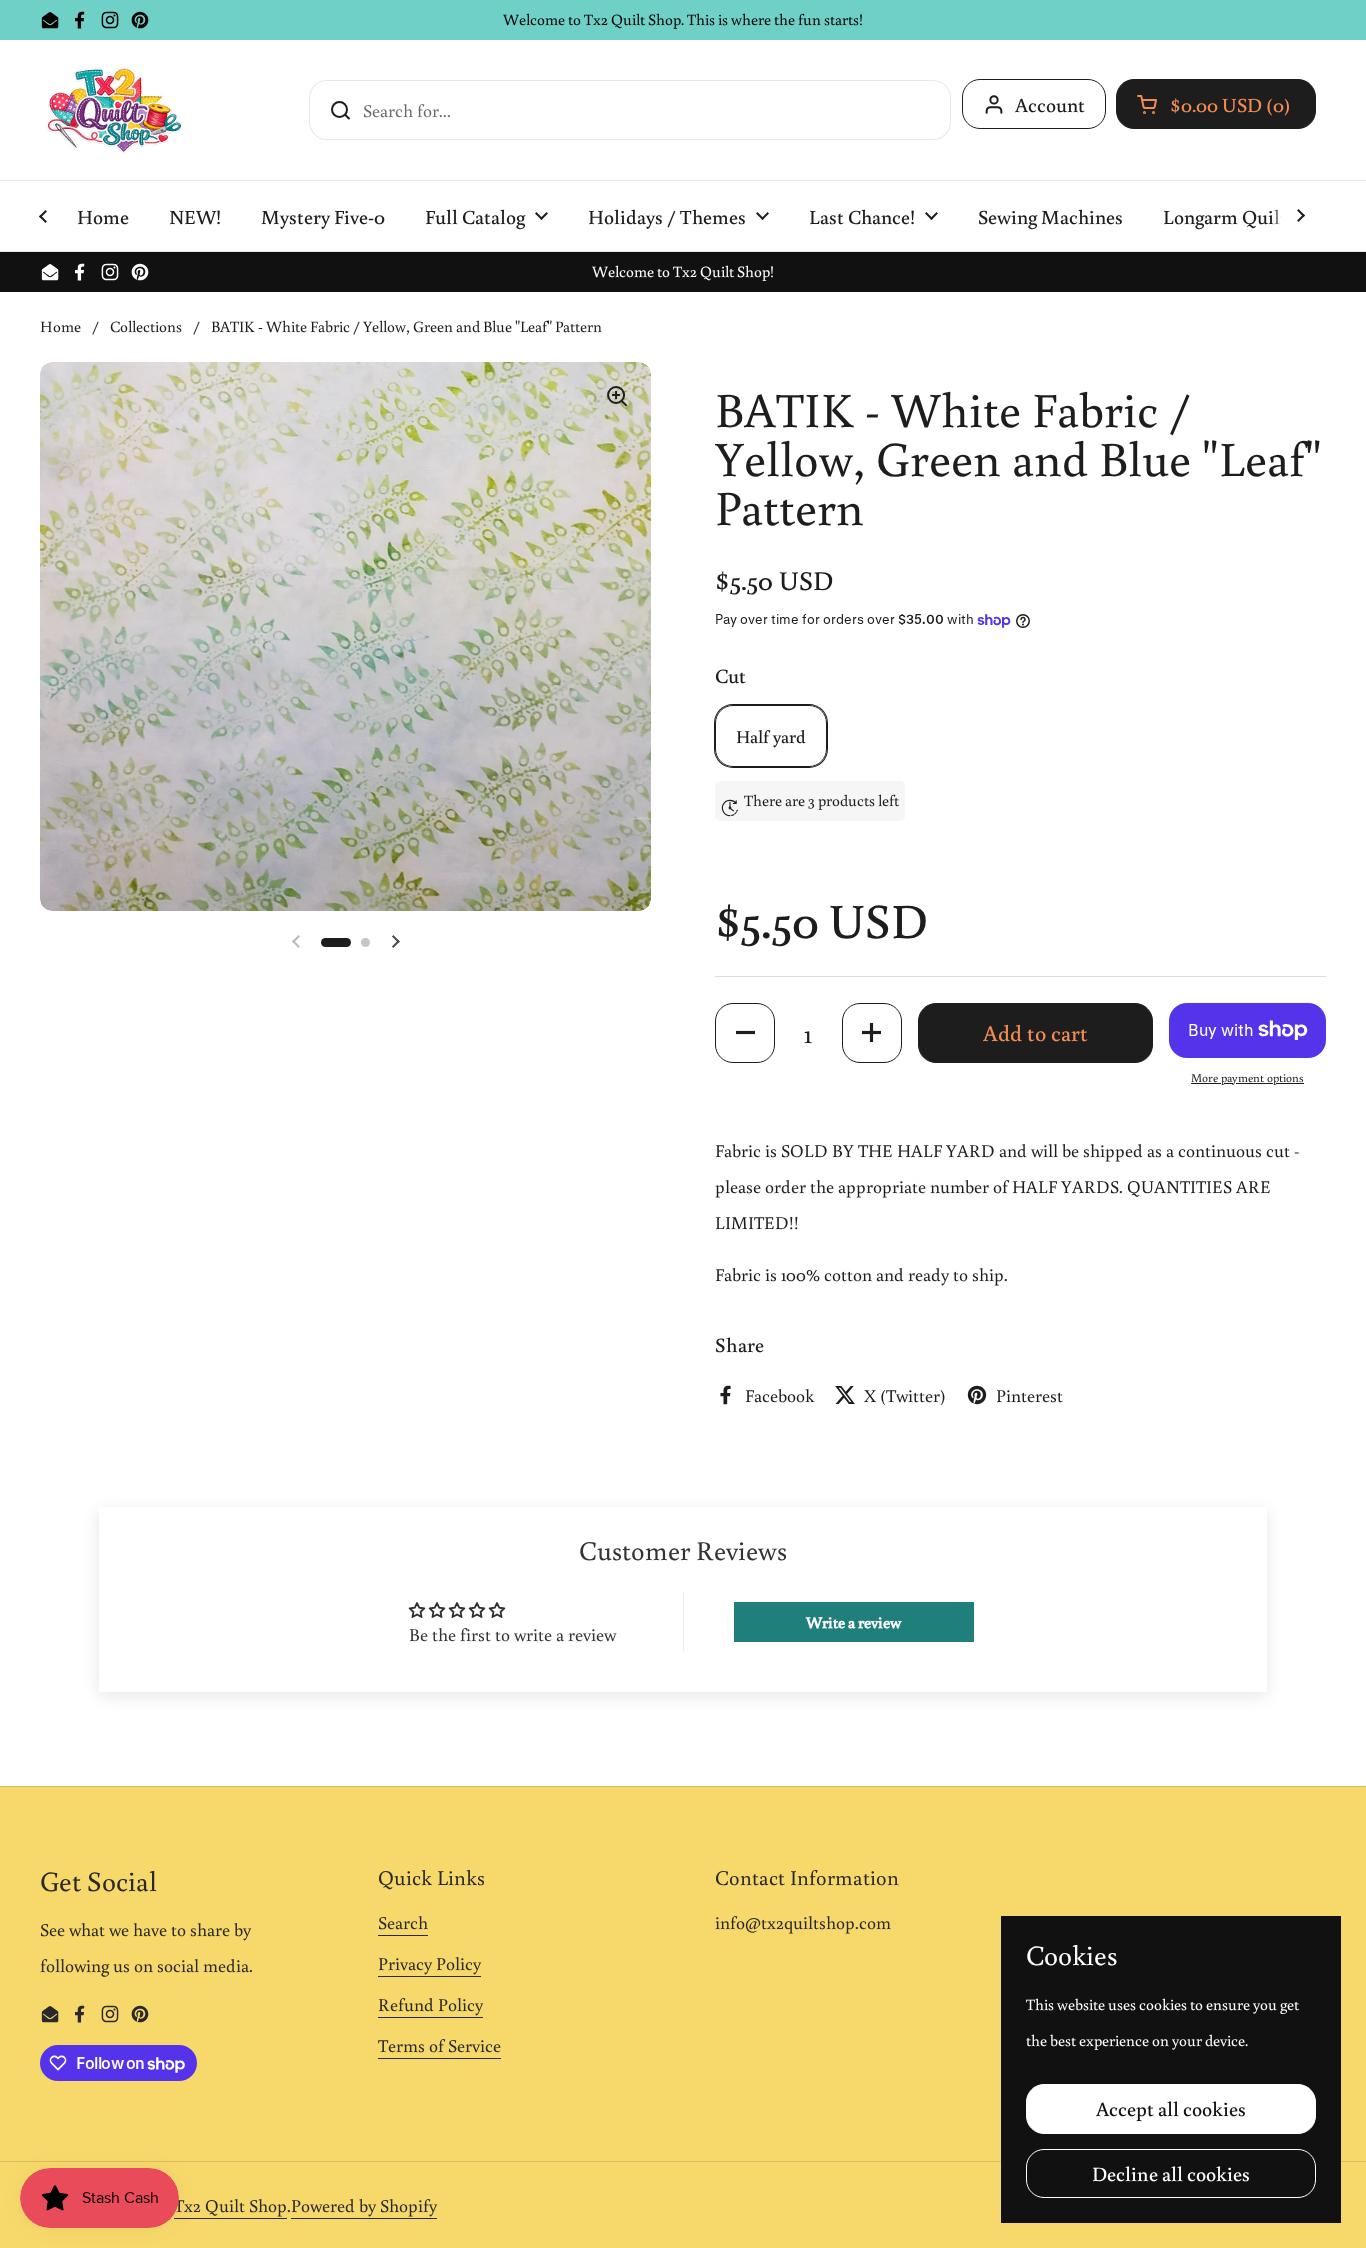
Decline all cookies (1171, 2173)
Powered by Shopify (364, 2205)
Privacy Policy (429, 1963)
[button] (1216, 104)
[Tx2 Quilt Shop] (114, 110)
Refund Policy (430, 2004)
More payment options (1247, 1077)
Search (403, 1922)
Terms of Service (439, 2045)
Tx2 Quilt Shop (230, 2205)
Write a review (853, 1622)
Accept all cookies (1171, 2108)
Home (60, 326)
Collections (146, 326)
